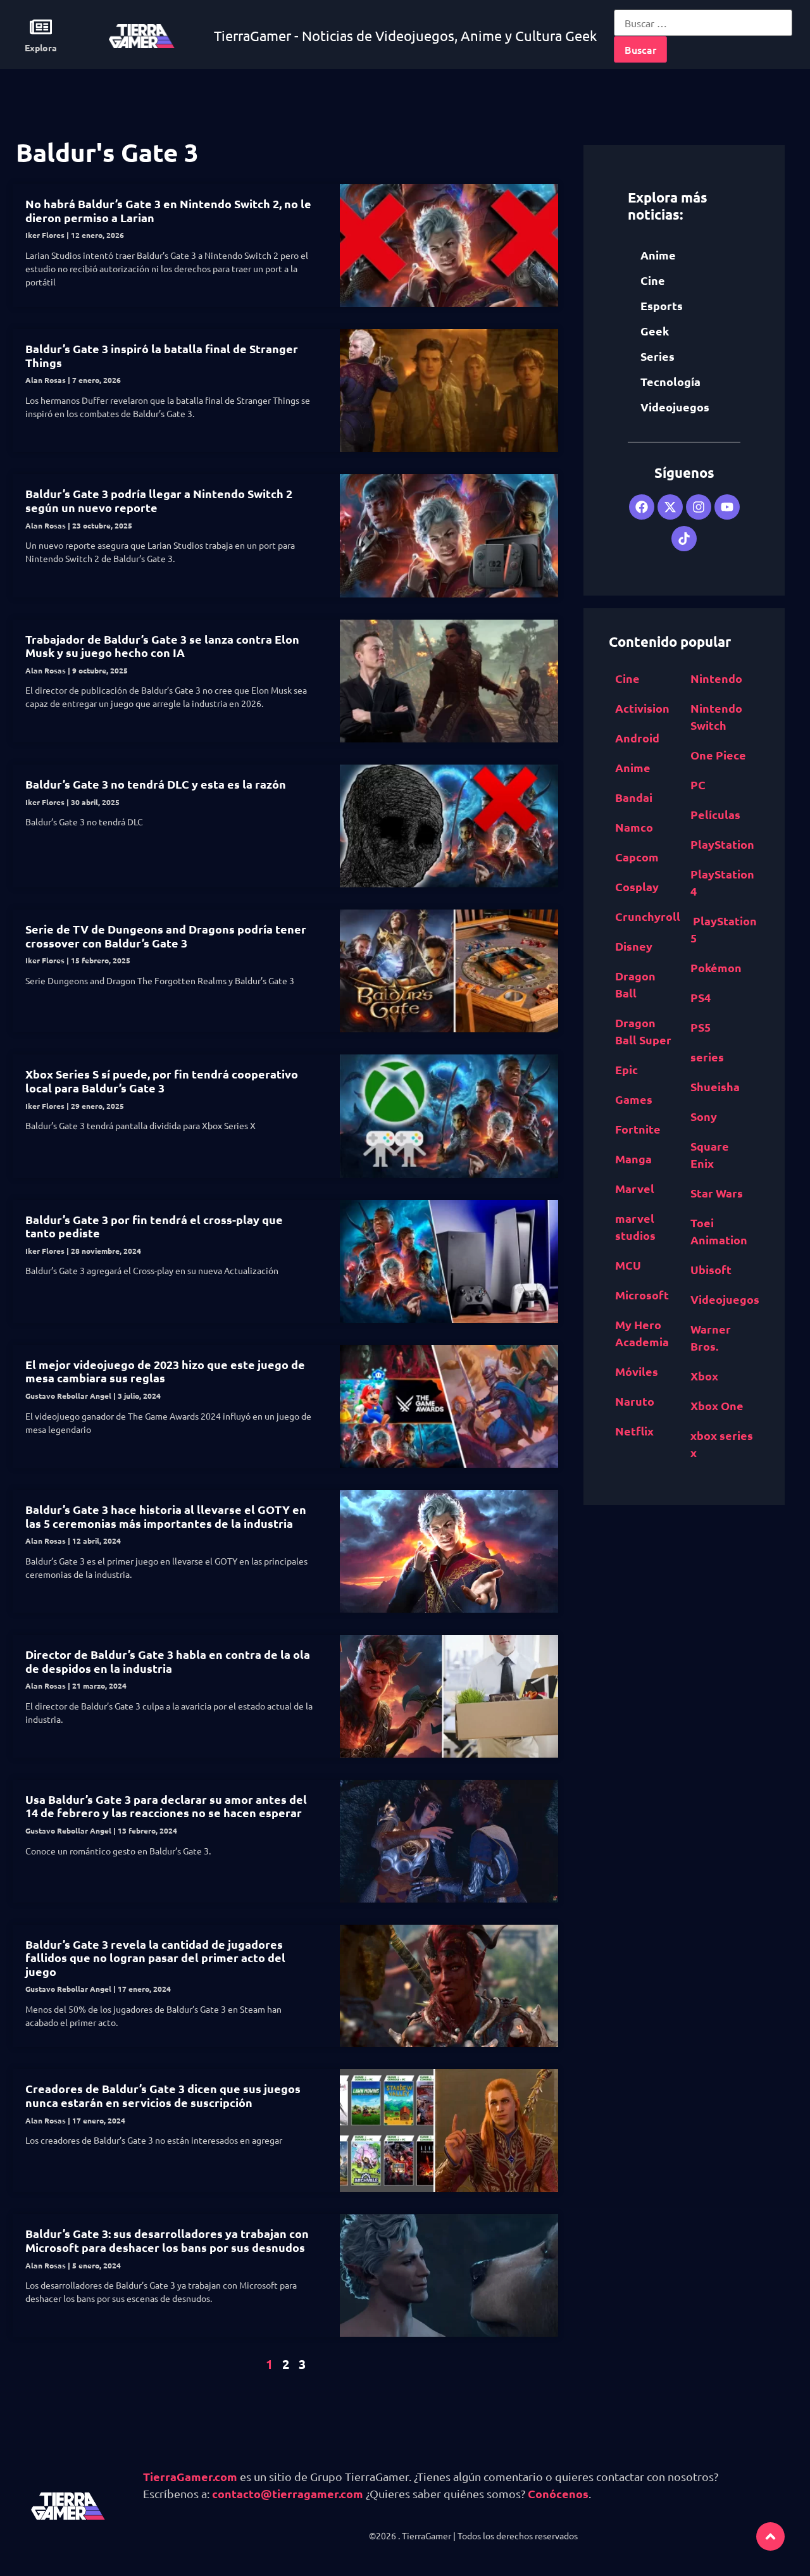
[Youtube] (727, 507)
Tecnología (670, 381)
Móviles (637, 1371)
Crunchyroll (648, 916)
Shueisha (715, 1086)
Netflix (634, 1431)
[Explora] (41, 27)
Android (637, 738)
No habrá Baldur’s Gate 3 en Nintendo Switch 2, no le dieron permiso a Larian (168, 210)
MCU (628, 1265)
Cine (653, 280)
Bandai (634, 797)
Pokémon (716, 967)
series (707, 1057)
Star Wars (717, 1193)
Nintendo (716, 678)
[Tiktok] (684, 539)
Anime (658, 255)
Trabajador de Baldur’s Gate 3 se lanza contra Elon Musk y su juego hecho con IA (162, 646)
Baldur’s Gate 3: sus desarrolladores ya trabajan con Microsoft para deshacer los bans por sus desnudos (167, 2240)
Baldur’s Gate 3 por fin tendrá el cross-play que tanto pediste (154, 1226)
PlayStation (722, 844)
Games (634, 1099)
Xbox (704, 1376)
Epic (626, 1069)
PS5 (701, 1027)
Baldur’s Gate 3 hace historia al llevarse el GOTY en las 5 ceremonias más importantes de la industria (166, 1516)
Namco (634, 827)
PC (698, 785)
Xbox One (717, 1405)
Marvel (635, 1188)
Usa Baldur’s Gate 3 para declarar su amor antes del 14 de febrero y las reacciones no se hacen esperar (166, 1806)
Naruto (635, 1401)
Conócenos (558, 2493)
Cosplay (637, 886)
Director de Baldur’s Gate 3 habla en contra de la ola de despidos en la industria (168, 1661)
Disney (634, 946)
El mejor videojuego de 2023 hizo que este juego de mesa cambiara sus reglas (165, 1371)
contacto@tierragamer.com (288, 2493)
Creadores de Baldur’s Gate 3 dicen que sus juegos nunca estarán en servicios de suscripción (163, 2095)
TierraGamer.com (190, 2476)
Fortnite (638, 1129)
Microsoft (642, 1295)
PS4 (701, 997)
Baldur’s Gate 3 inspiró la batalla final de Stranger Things (162, 355)
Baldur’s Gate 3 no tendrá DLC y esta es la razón (156, 784)
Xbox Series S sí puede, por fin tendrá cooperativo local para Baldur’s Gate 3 (162, 1081)
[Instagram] (699, 507)
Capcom (637, 857)
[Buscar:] (703, 23)
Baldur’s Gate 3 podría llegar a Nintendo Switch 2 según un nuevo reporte (159, 500)
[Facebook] (642, 507)
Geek (655, 331)
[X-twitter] (670, 507)
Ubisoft (711, 1269)
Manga (633, 1159)
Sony (704, 1116)
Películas (715, 814)
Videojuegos (675, 407)
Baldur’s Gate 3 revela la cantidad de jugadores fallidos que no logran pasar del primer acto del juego (155, 1958)
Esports (662, 305)
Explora (41, 47)
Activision (642, 708)
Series (657, 356)
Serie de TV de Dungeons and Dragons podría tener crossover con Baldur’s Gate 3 (166, 936)
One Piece (718, 755)
